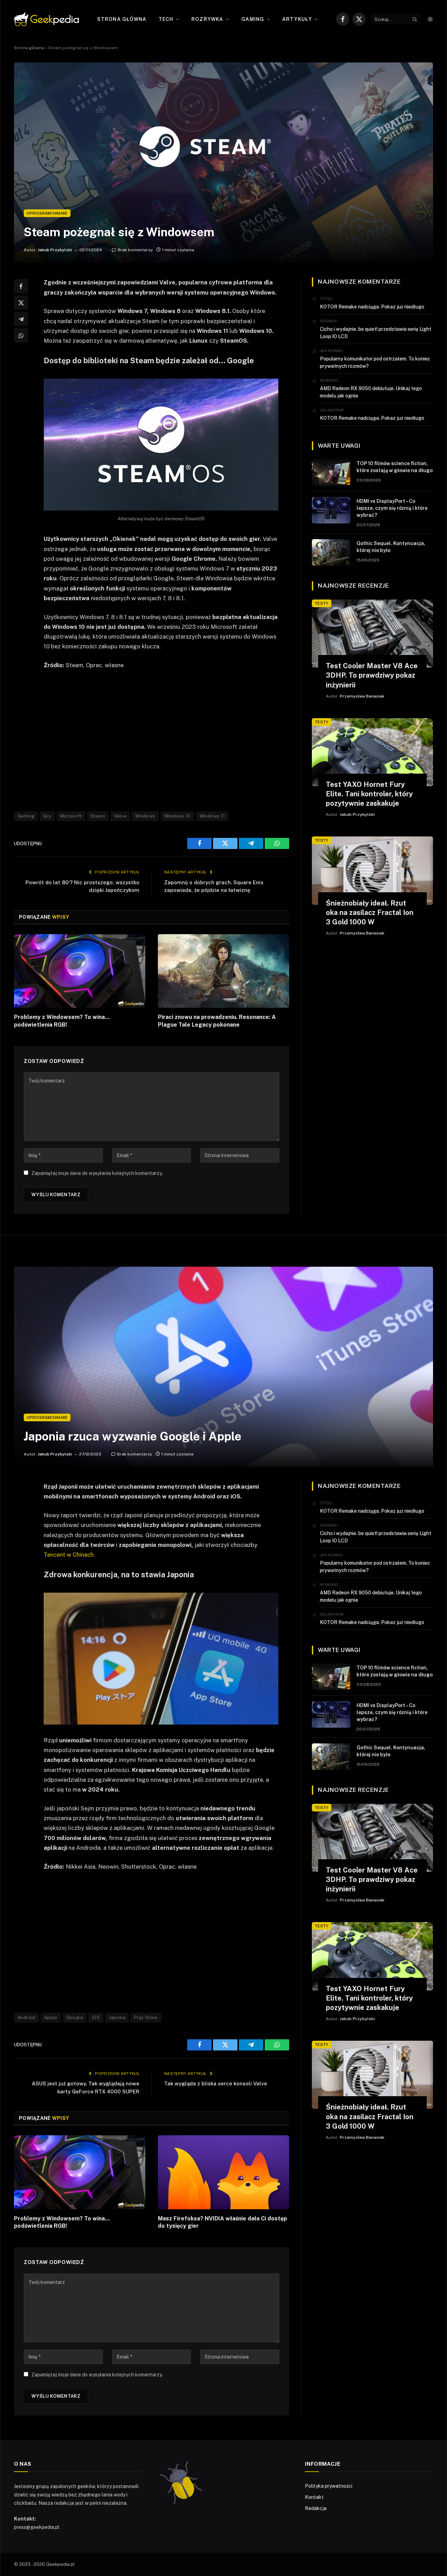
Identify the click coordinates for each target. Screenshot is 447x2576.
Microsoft (71, 816)
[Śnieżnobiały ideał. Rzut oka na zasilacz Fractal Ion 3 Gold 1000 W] (372, 870)
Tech (166, 19)
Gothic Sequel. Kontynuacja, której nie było (391, 547)
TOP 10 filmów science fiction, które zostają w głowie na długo (395, 467)
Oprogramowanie (47, 213)
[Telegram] (21, 319)
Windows (145, 816)
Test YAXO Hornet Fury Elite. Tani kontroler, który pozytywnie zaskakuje (369, 794)
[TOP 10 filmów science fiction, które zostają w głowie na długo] (331, 472)
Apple (51, 2017)
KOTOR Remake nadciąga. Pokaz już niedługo (372, 307)
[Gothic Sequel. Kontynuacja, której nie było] (331, 552)
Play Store (146, 2017)
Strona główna (122, 19)
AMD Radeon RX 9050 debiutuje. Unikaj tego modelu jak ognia (371, 392)
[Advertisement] (170, 740)
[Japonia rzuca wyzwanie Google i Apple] (223, 1367)
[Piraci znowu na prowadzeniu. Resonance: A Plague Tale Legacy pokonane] (223, 971)
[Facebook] (21, 286)
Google (75, 2017)
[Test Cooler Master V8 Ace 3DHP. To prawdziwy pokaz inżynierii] (372, 634)
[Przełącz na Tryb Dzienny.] (430, 19)
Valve (120, 816)
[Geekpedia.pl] (46, 19)
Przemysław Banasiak (362, 696)
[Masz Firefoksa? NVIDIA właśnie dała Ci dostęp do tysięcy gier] (223, 2172)
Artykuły (297, 19)
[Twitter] (21, 303)
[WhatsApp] (21, 335)
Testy (322, 603)
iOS (96, 2017)
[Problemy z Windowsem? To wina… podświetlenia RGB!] (80, 971)
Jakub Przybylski (55, 250)
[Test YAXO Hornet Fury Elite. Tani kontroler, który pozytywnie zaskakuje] (372, 752)
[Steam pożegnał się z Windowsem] (223, 163)
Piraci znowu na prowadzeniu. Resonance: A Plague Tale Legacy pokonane (217, 1021)
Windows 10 (177, 816)
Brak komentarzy (135, 250)
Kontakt (314, 2497)
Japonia (117, 2017)
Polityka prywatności (329, 2486)
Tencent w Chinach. (69, 1555)
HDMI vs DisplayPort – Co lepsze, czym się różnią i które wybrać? (392, 508)
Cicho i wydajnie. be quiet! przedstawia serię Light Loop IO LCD (376, 333)
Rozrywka (207, 19)
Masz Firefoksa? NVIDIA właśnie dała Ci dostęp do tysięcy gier (222, 2222)
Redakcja (316, 2508)
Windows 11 (212, 816)
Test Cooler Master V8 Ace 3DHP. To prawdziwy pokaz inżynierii (372, 675)
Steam (98, 816)
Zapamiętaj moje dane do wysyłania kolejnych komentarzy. (97, 1173)
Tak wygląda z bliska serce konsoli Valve (216, 2083)
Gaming (253, 19)
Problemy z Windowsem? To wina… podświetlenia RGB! (62, 1021)
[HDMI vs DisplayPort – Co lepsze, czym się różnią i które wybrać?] (331, 510)
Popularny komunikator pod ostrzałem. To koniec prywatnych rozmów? (375, 362)
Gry (47, 816)
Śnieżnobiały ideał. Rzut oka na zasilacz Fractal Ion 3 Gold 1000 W (370, 913)
